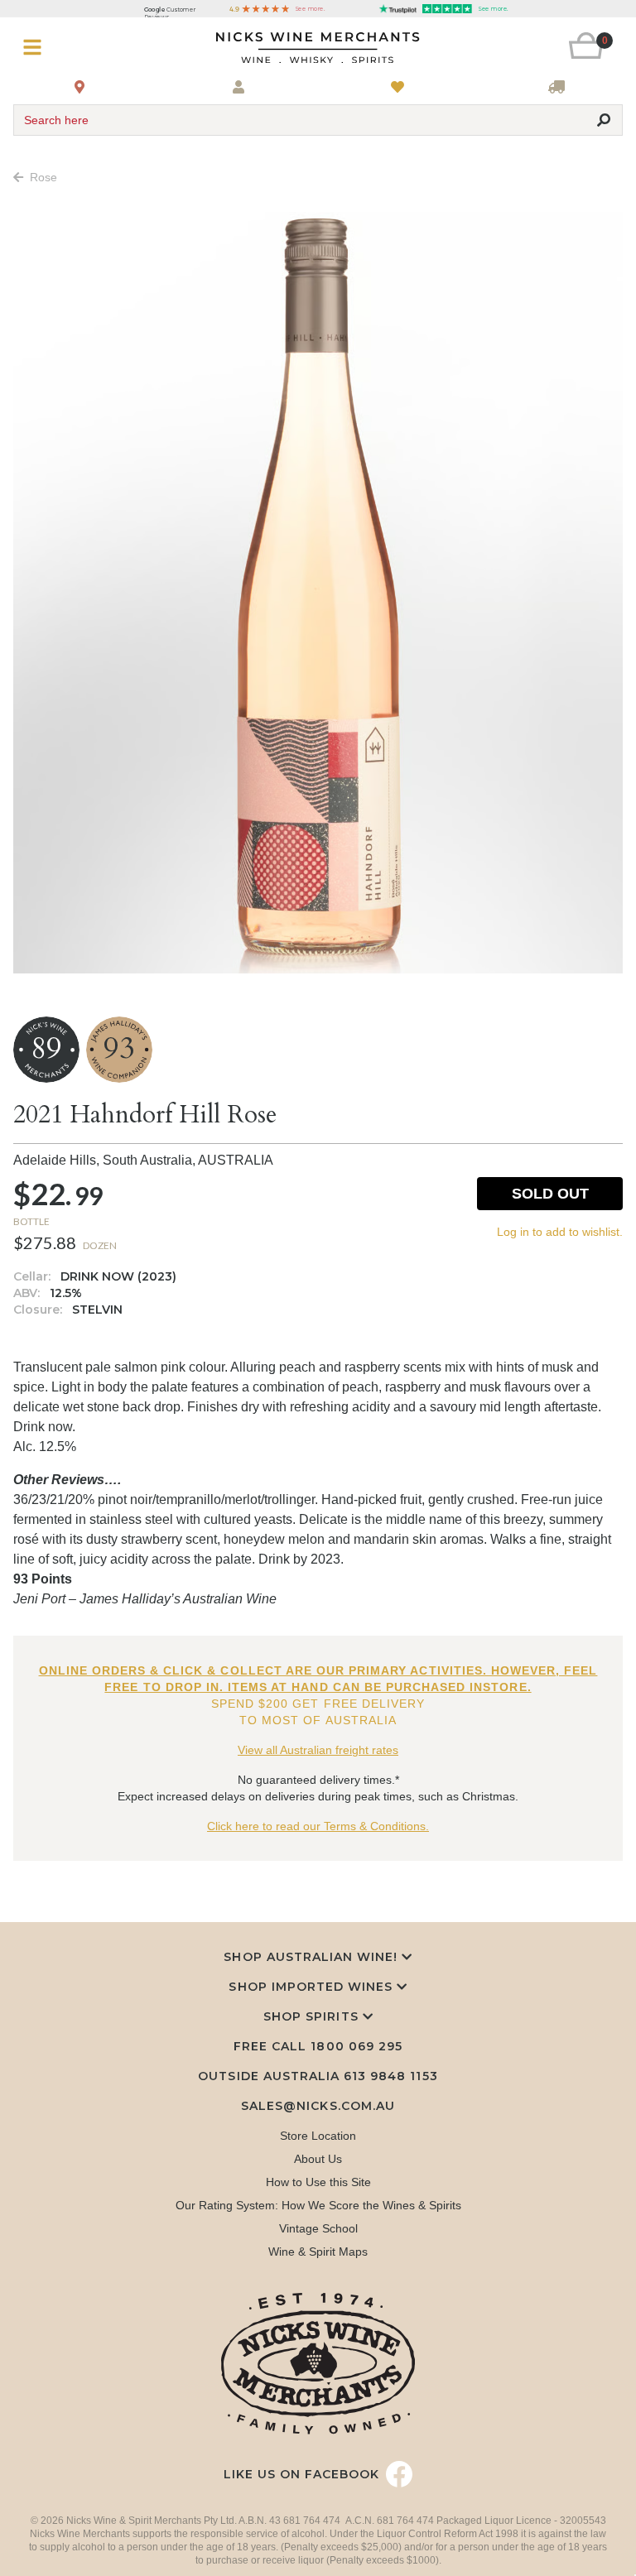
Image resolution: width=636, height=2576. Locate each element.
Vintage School (318, 2228)
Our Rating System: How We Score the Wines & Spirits (318, 2205)
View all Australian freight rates (318, 1750)
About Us (318, 2159)
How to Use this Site (318, 2182)
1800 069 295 (356, 2046)
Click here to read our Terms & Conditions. (318, 1826)
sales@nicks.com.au (318, 2106)
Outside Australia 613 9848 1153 (318, 2076)
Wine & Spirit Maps (318, 2252)
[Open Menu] (64, 48)
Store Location (318, 2136)
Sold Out (550, 1194)
